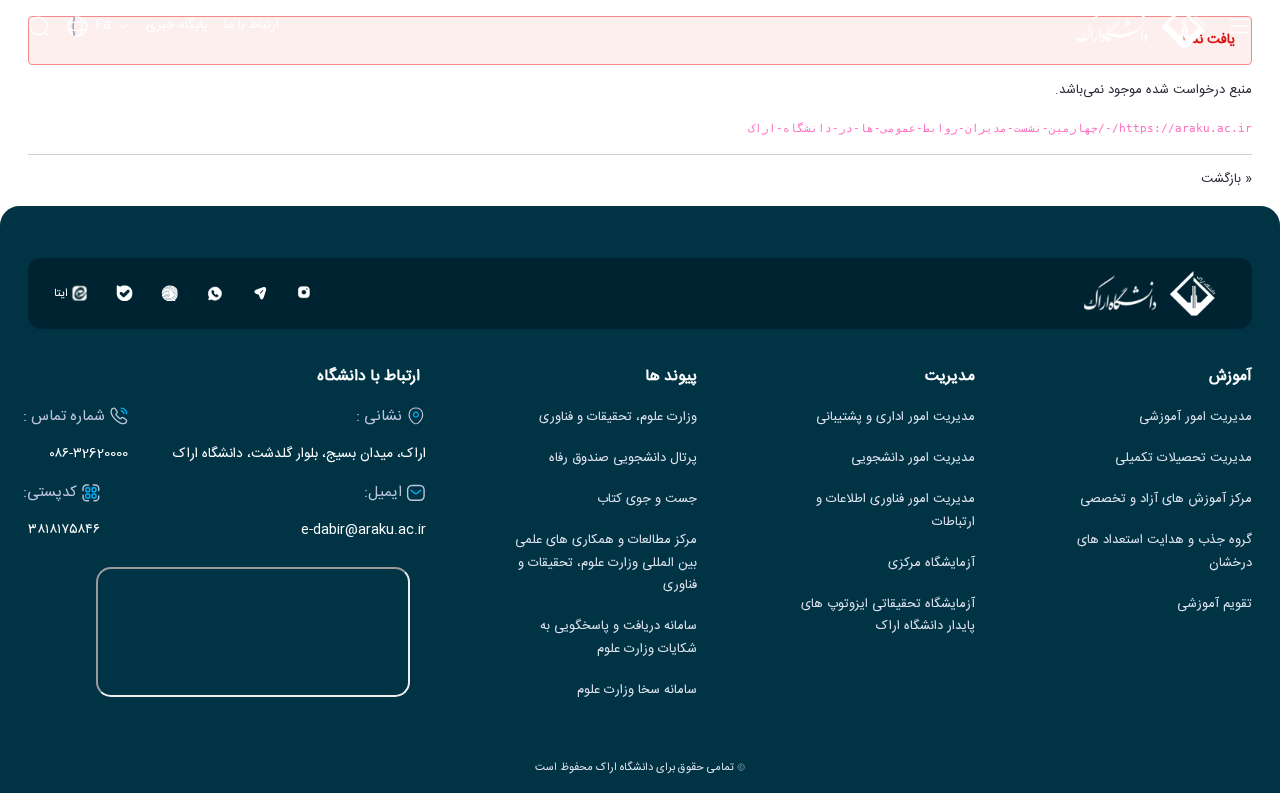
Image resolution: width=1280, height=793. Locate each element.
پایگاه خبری (177, 26)
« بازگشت (1226, 179)
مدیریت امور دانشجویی (913, 458)
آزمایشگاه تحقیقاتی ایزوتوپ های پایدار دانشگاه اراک (888, 616)
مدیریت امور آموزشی (1195, 417)
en (99, 80)
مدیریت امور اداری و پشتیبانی (895, 417)
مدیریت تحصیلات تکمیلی (1183, 458)
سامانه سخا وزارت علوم (637, 690)
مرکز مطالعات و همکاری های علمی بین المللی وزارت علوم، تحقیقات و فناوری (606, 563)
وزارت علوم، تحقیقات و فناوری (618, 417)
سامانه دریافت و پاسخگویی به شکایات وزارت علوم (618, 638)
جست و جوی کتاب (647, 499)
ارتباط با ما (251, 26)
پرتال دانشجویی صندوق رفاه (623, 458)
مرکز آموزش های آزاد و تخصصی (1166, 499)
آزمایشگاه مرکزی (931, 563)
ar (99, 107)
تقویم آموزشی (1214, 604)
